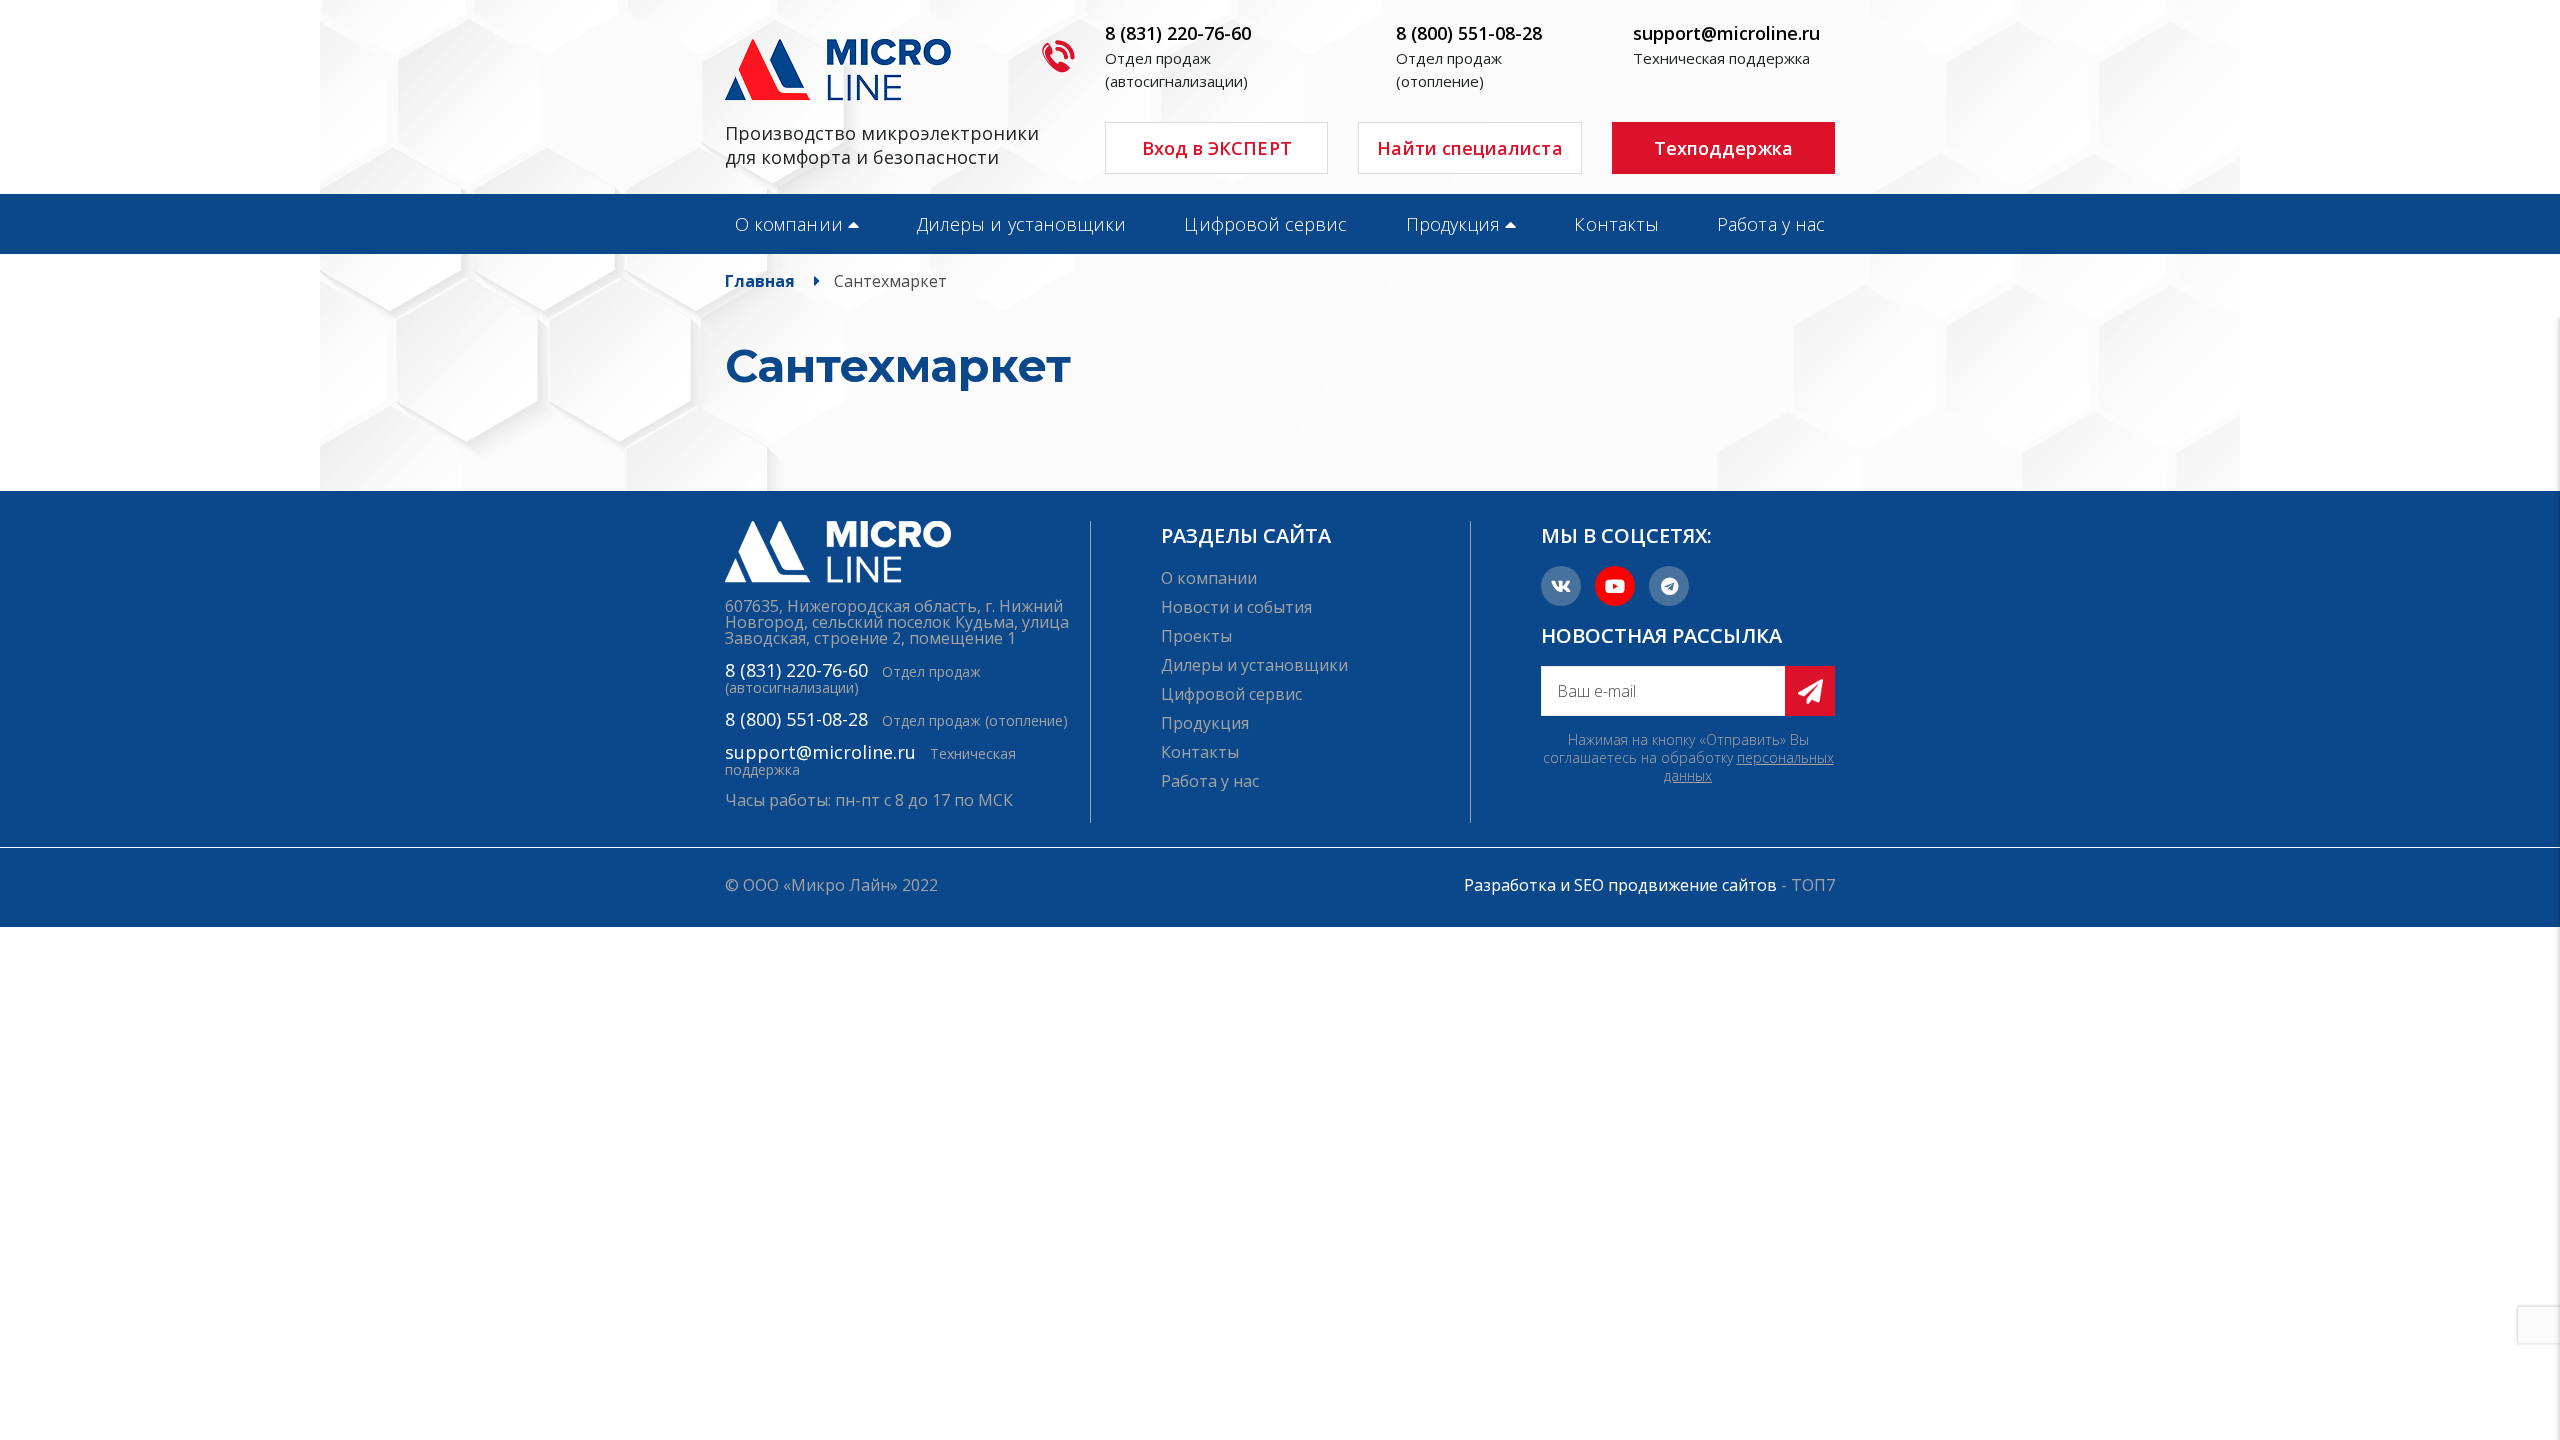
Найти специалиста (1469, 148)
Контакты (1616, 224)
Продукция (1453, 224)
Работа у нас (1771, 224)
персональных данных (1749, 766)
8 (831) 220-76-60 (1178, 33)
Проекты (1196, 636)
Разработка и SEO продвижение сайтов (1620, 885)
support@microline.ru (1726, 33)
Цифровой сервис (1265, 224)
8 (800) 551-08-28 (1469, 33)
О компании (789, 224)
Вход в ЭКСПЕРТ (1217, 148)
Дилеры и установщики (1021, 224)
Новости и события (1236, 607)
